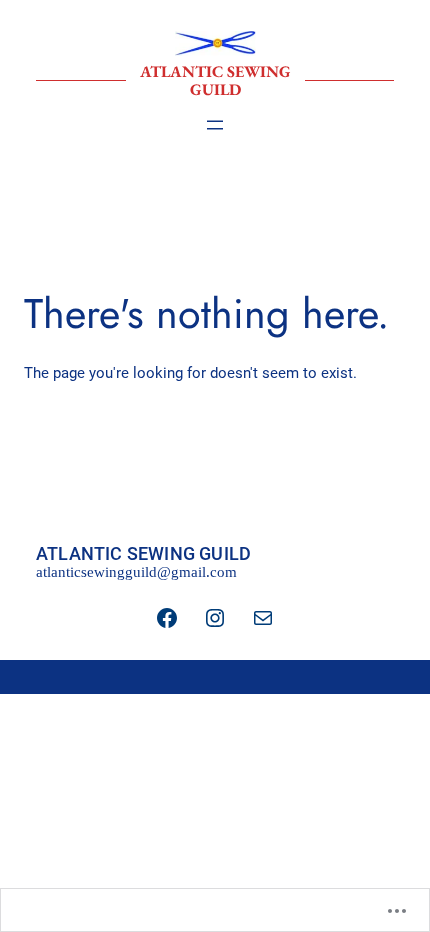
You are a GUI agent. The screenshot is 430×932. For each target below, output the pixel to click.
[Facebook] (167, 618)
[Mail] (263, 618)
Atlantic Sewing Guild (215, 80)
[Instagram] (215, 618)
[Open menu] (215, 125)
